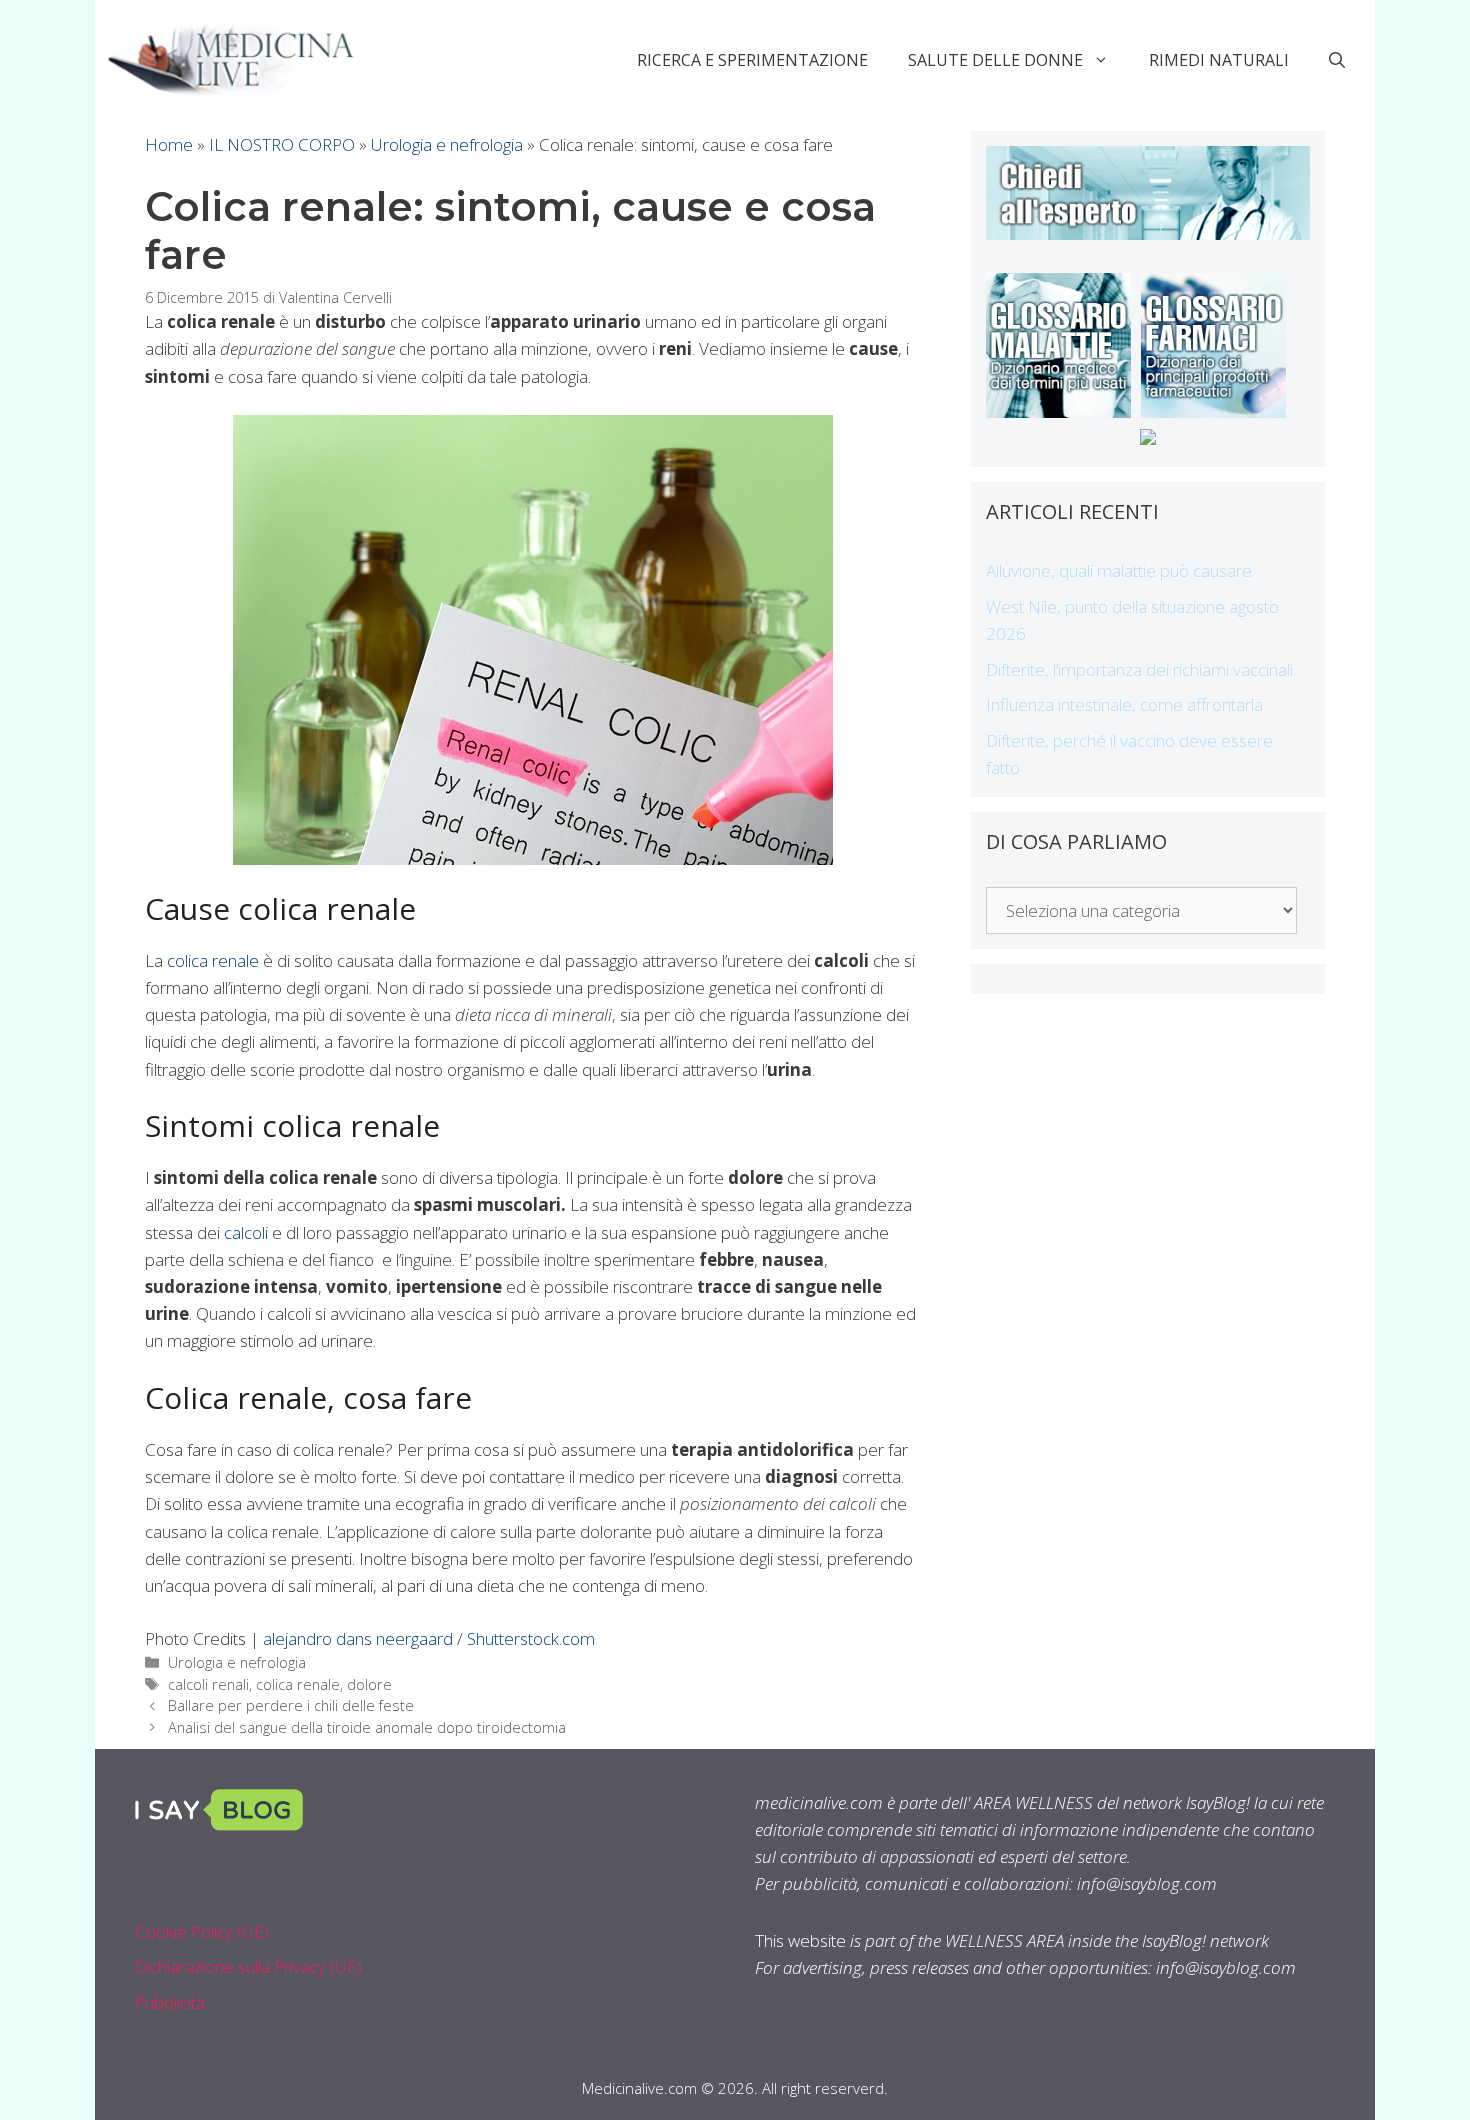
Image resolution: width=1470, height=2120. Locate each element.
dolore (369, 1684)
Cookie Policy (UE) (202, 1931)
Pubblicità (170, 2002)
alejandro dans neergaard (358, 1638)
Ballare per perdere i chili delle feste (291, 1705)
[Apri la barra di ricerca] (1337, 60)
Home (169, 144)
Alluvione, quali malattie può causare (1119, 570)
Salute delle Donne (995, 60)
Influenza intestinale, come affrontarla (1124, 704)
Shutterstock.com (531, 1638)
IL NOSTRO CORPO (282, 144)
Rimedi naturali (1219, 60)
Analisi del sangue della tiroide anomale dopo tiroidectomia (367, 1727)
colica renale (213, 960)
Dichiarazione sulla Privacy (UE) (248, 1966)
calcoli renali (208, 1684)
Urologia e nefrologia (447, 144)
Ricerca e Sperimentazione (752, 60)
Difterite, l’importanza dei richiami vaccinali (1139, 669)
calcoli (246, 1232)
